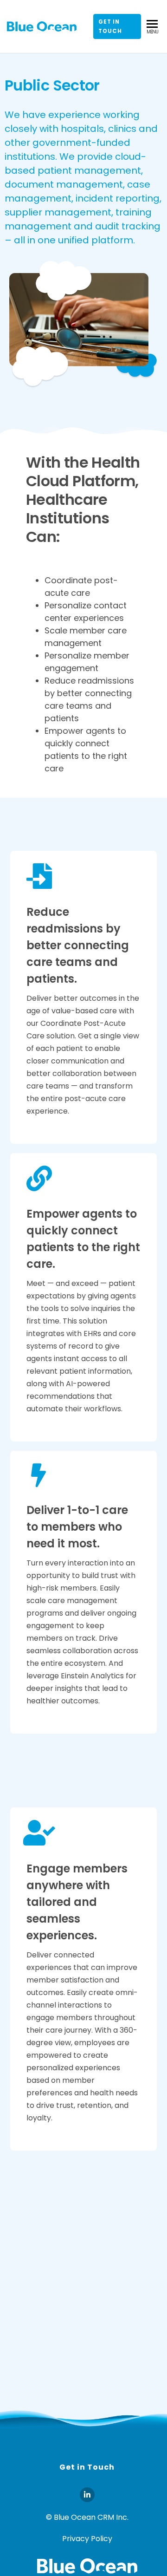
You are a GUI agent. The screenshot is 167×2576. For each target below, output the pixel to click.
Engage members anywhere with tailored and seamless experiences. (77, 1902)
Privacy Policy (87, 2539)
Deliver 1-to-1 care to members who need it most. (77, 1527)
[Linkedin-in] (87, 2495)
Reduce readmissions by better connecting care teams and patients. (78, 945)
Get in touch (110, 26)
